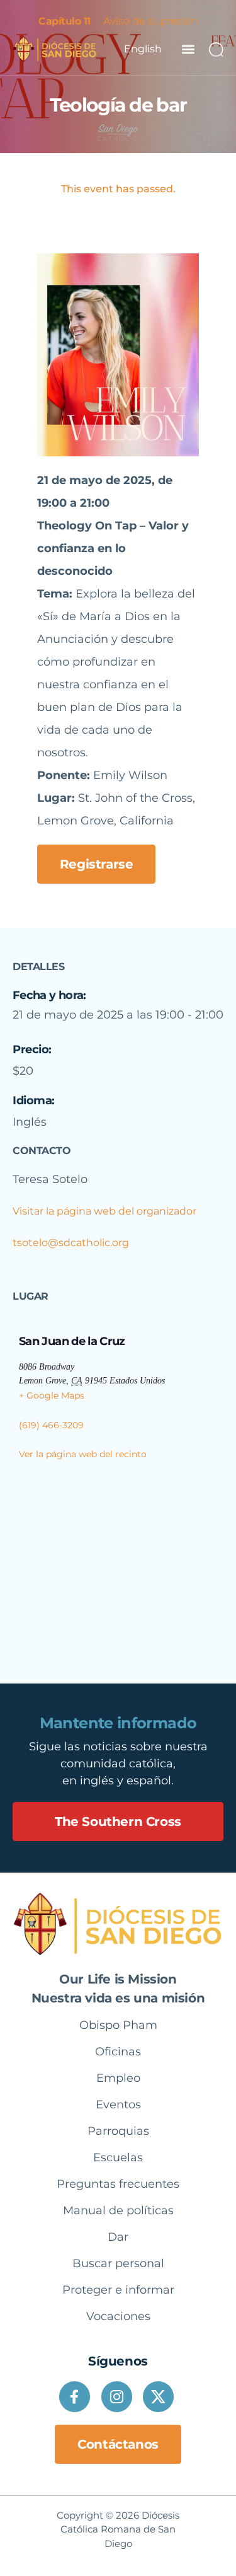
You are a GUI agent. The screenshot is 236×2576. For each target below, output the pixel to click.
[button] (188, 49)
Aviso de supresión (150, 21)
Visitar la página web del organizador (104, 1211)
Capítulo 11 (65, 21)
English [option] (143, 49)
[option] (143, 49)
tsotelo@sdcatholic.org (71, 1243)
